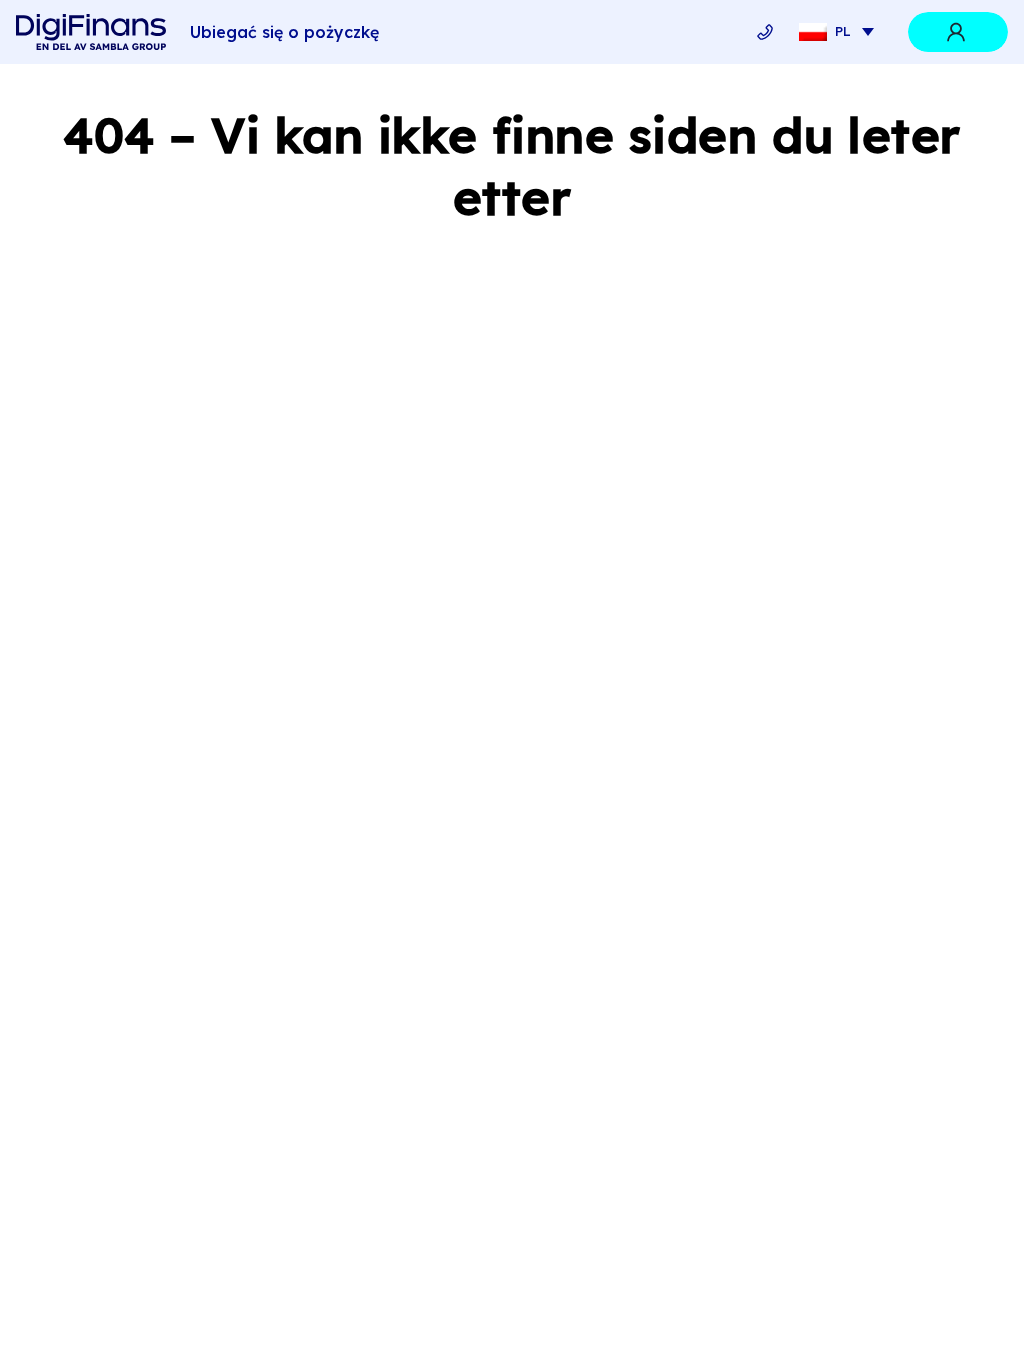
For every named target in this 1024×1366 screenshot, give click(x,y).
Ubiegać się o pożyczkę (284, 32)
